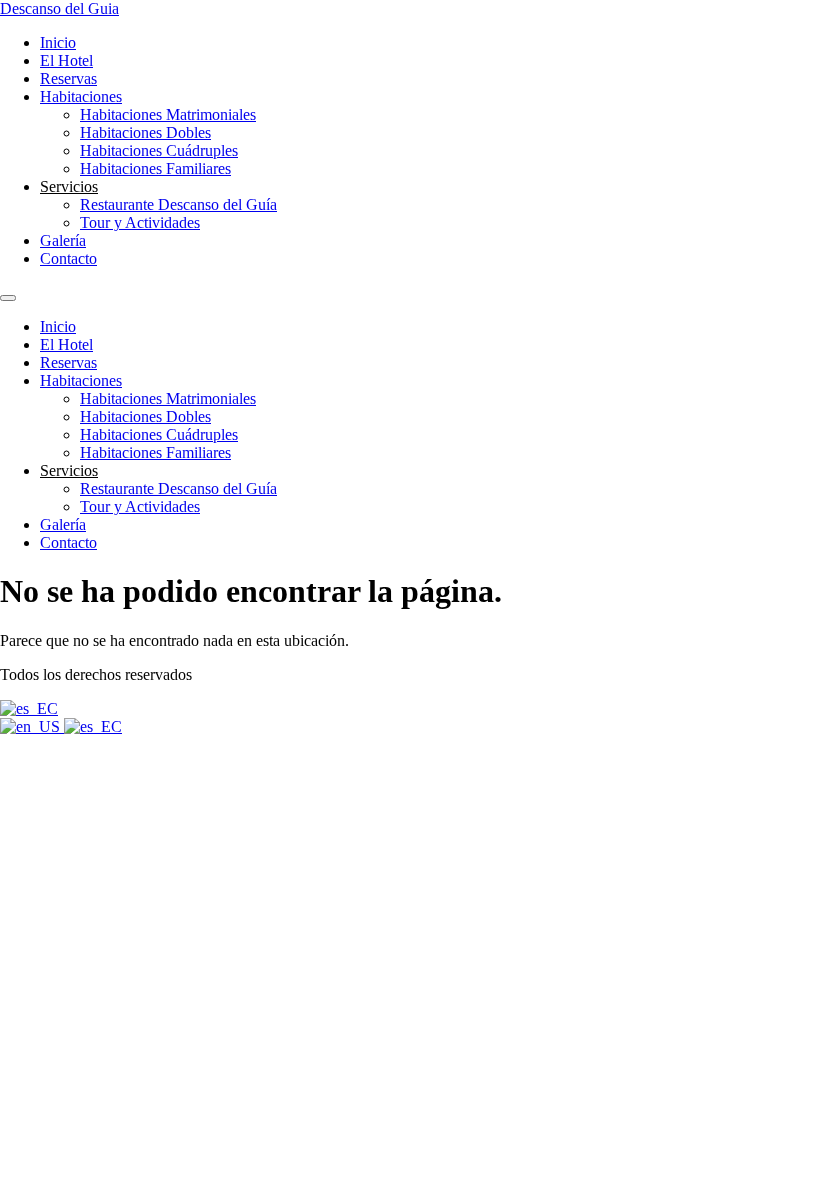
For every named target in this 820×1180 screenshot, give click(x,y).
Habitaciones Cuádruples (159, 150)
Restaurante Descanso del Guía (178, 204)
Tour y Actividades (140, 222)
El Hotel (66, 60)
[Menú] (8, 298)
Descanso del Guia (59, 8)
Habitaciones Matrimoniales (168, 114)
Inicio (58, 42)
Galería (63, 240)
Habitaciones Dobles (145, 132)
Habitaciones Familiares (155, 168)
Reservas (68, 78)
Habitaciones (81, 96)
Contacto (68, 258)
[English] (32, 726)
